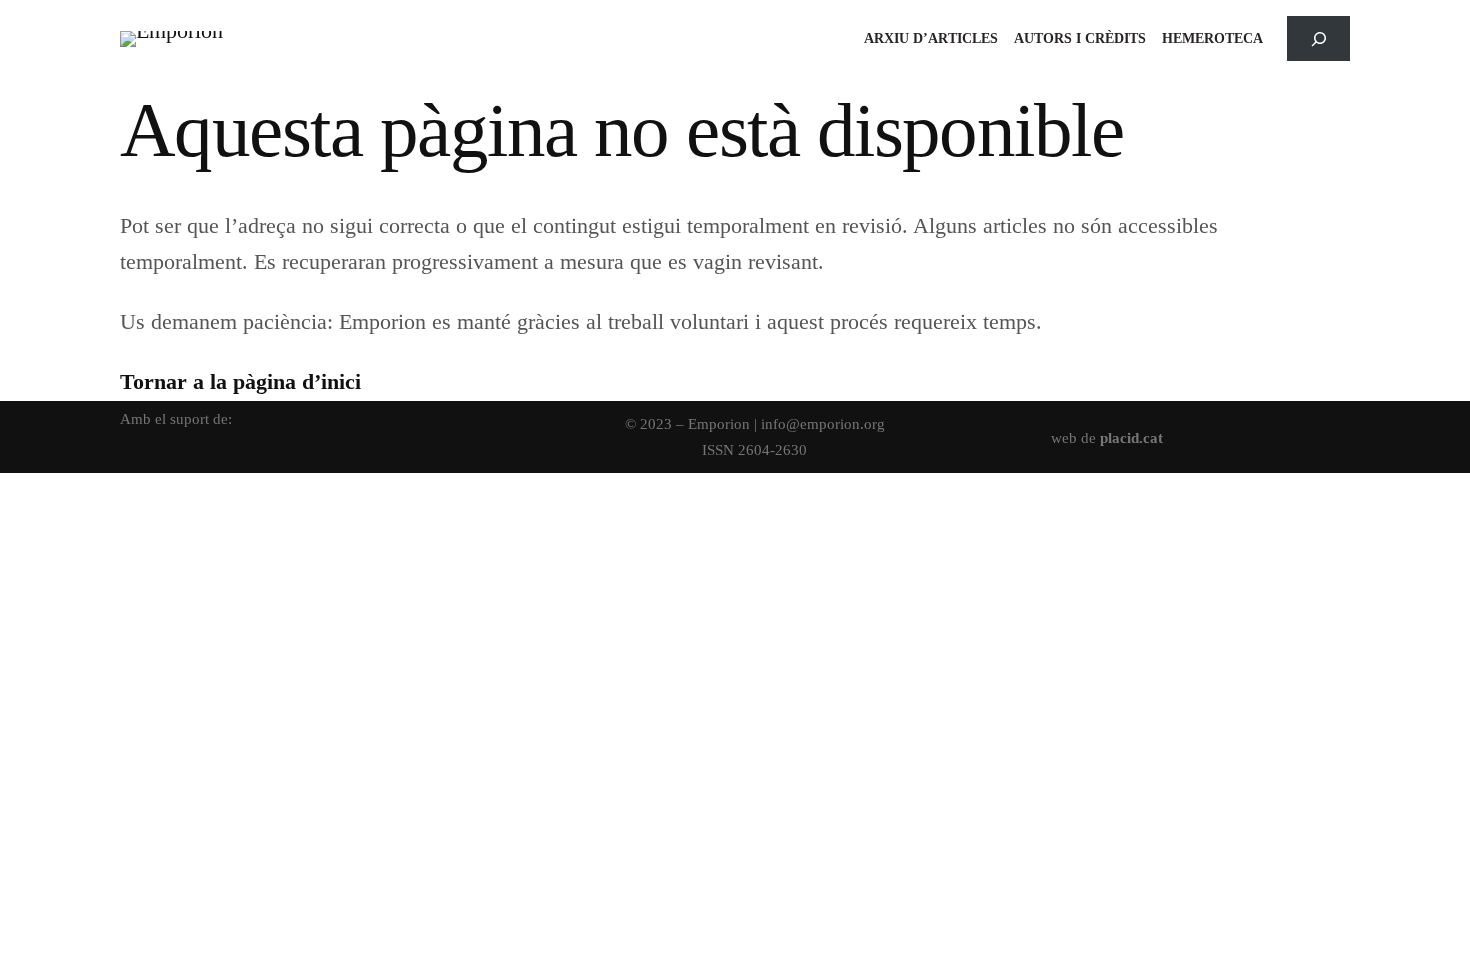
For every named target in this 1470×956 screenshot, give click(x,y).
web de (1107, 437)
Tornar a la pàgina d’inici (240, 381)
